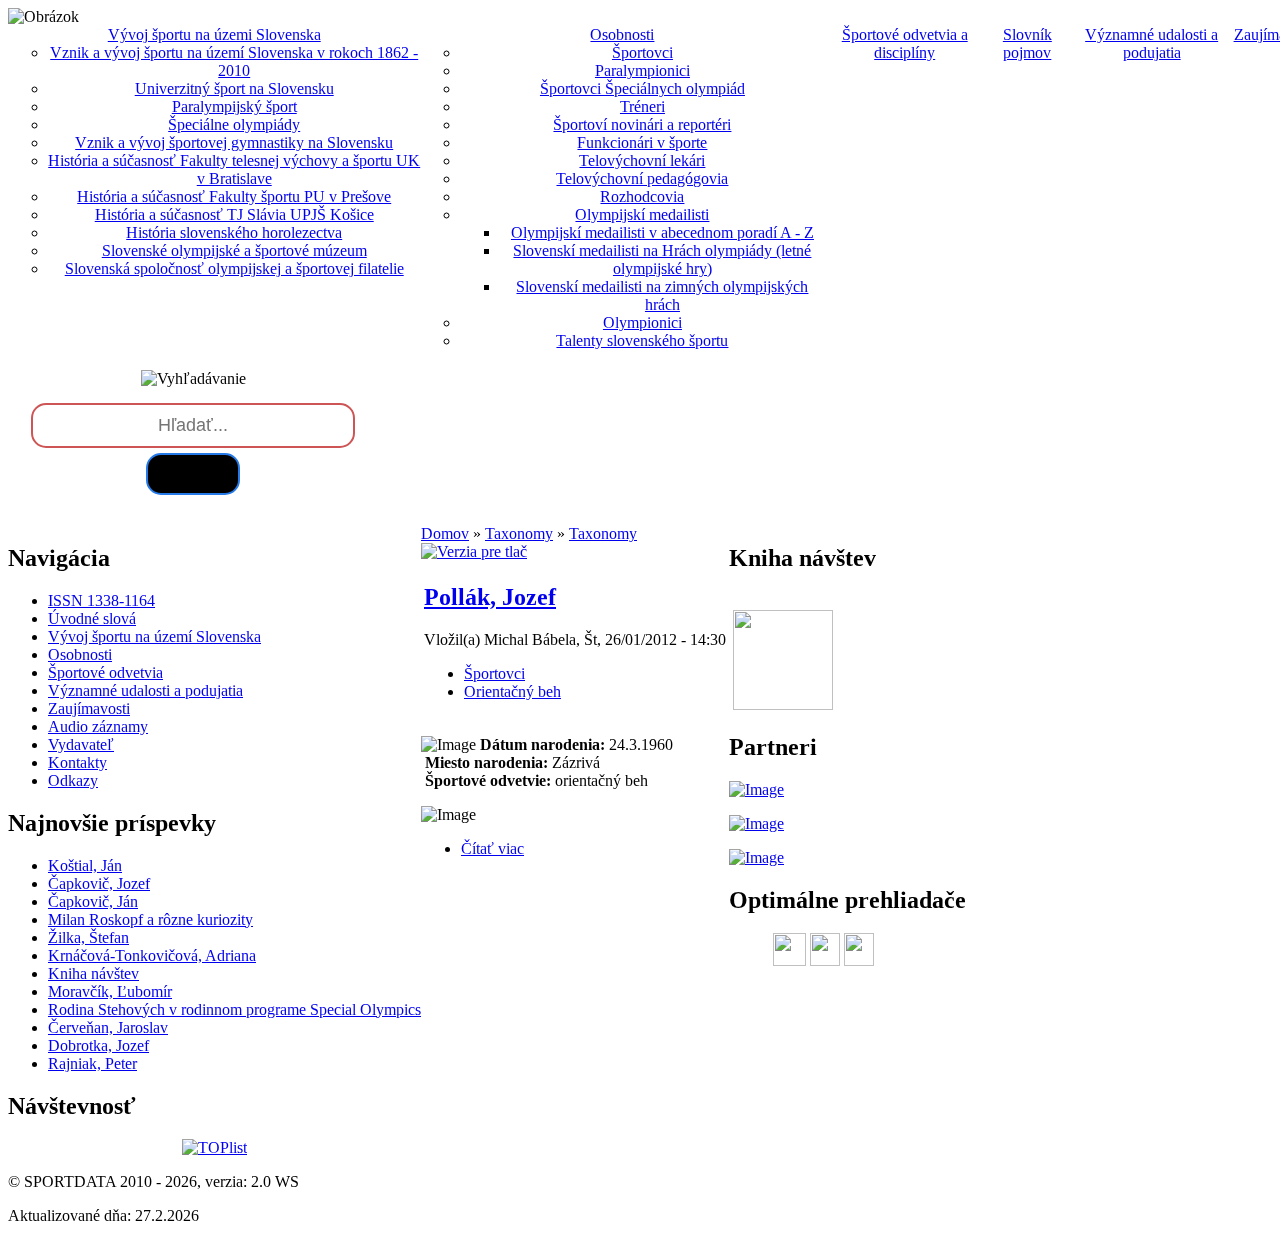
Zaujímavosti (89, 708)
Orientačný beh (512, 691)
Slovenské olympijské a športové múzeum (234, 250)
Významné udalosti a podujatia (1151, 43)
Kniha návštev (93, 973)
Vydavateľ (81, 744)
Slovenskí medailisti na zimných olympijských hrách (662, 295)
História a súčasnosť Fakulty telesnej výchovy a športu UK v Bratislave (234, 169)
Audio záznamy (98, 726)
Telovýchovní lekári (642, 160)
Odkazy (73, 780)
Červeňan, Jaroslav (108, 1027)
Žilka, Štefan (88, 937)
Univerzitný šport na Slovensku (234, 88)
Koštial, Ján (85, 865)
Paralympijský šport (234, 106)
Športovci (642, 52)
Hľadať (193, 473)
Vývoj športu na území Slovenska (154, 636)
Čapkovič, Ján (93, 901)
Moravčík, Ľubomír (110, 991)
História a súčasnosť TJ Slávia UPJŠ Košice (234, 214)
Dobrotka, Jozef (98, 1045)
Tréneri (642, 106)
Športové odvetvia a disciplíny (905, 43)
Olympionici (642, 322)
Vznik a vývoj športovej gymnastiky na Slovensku (234, 142)
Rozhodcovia (642, 196)
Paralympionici (642, 70)
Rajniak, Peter (92, 1063)
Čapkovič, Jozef (99, 883)
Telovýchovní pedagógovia (642, 178)
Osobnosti (80, 654)
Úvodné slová (92, 618)
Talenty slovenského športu (642, 340)
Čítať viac (492, 848)
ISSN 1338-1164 (101, 600)
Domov (445, 533)
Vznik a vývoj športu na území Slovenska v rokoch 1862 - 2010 (234, 61)
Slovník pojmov (1027, 43)
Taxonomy (519, 533)
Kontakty (77, 762)
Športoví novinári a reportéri (642, 124)
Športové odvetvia (105, 672)
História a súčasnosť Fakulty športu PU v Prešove (234, 196)
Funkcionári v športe (642, 142)
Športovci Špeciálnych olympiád (642, 88)
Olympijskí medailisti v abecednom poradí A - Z (662, 232)
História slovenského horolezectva (234, 232)
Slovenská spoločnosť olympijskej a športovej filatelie (234, 268)
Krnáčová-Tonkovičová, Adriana (152, 955)
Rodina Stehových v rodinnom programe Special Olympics (234, 1009)
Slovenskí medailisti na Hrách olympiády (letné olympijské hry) (662, 259)
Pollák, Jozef (490, 597)
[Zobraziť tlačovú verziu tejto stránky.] (474, 551)
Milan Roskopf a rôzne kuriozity (150, 919)
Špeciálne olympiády (234, 124)
